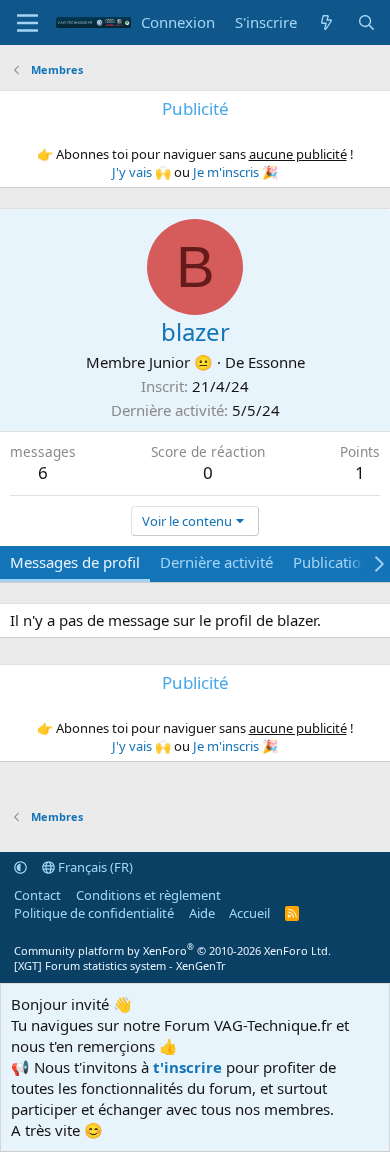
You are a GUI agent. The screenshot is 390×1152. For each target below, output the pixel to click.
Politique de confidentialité (94, 913)
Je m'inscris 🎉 (235, 172)
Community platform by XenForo (172, 950)
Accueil (249, 913)
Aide (202, 913)
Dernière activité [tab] (216, 562)
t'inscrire (187, 1067)
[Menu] (27, 23)
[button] (20, 867)
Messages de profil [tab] (75, 562)
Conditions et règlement (148, 895)
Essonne (276, 362)
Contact (37, 895)
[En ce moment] (326, 22)
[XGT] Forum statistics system (120, 965)
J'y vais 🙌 (141, 172)
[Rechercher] (366, 22)
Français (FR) (94, 867)
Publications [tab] (335, 562)
